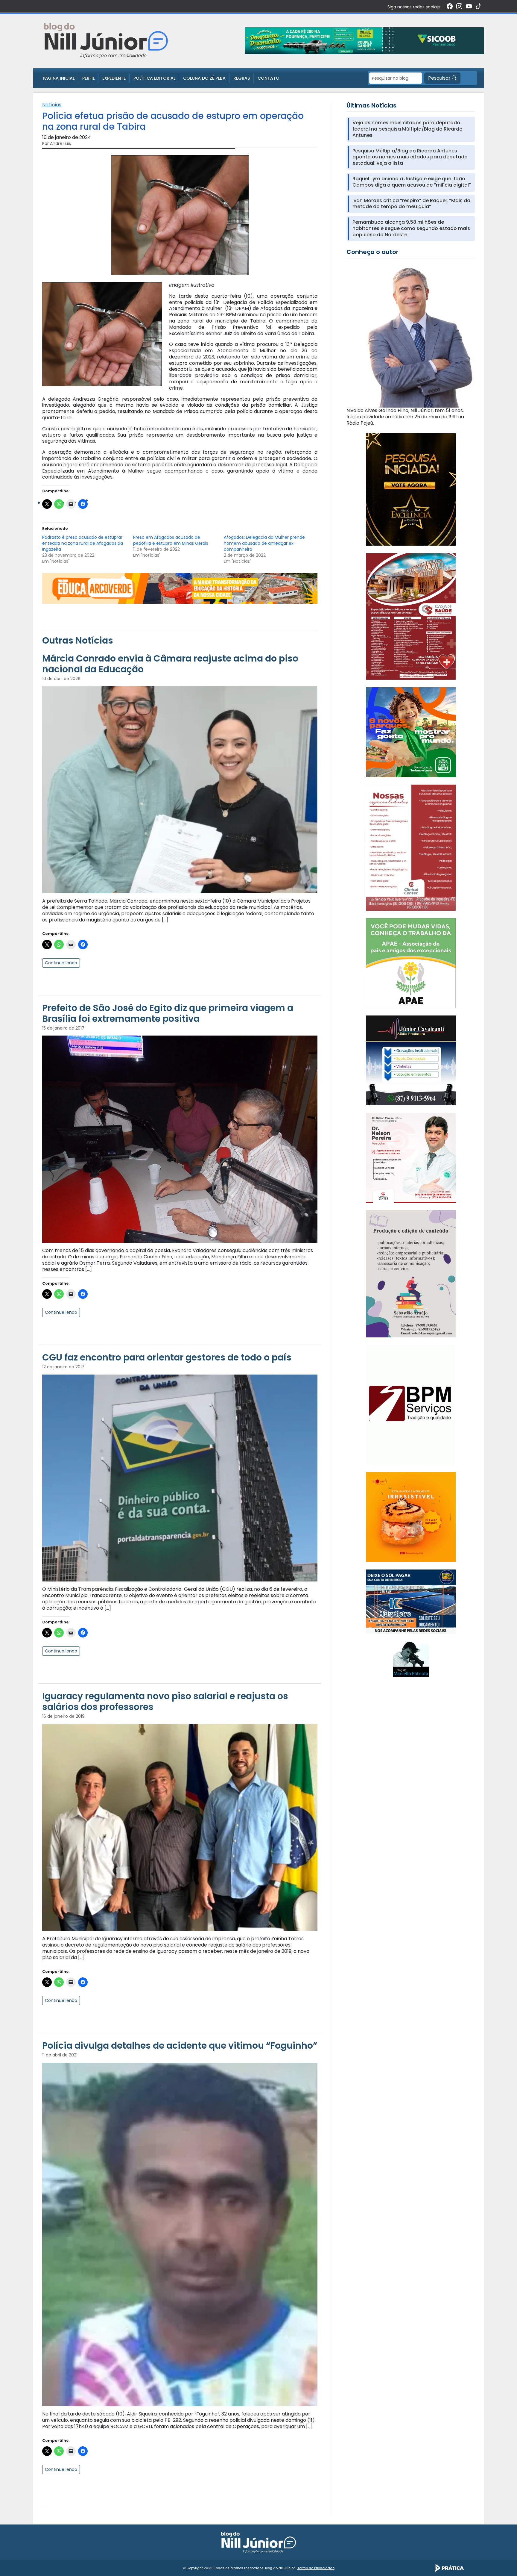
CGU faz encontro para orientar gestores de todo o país (167, 1357)
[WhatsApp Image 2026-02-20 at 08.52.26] (411, 489)
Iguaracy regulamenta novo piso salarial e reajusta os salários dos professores (165, 1701)
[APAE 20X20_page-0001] (411, 963)
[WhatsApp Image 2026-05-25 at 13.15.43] (411, 616)
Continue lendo (61, 963)
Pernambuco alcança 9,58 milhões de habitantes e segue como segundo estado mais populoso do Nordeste (411, 228)
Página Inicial (59, 78)
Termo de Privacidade (316, 2568)
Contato (269, 78)
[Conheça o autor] (411, 335)
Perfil (88, 78)
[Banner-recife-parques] (411, 732)
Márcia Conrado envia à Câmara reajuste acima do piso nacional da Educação (170, 664)
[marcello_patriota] (411, 1659)
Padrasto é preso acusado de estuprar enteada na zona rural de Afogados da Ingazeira (83, 543)
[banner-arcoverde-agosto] (180, 588)
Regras (242, 78)
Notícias (52, 105)
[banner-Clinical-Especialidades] (411, 847)
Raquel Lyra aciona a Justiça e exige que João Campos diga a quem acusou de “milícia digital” (412, 182)
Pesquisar (440, 78)
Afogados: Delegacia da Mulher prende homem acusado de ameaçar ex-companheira (264, 543)
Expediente (114, 78)
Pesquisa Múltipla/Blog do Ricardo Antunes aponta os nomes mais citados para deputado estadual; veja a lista (410, 157)
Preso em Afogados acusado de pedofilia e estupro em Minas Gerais (171, 540)
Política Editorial (154, 78)
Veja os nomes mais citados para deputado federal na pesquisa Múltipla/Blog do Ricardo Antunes (407, 129)
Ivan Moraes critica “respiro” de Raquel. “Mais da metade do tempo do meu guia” (411, 204)
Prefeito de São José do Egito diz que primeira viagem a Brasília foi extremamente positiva (168, 1013)
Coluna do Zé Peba (204, 78)
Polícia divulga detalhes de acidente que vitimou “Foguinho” (180, 2045)
